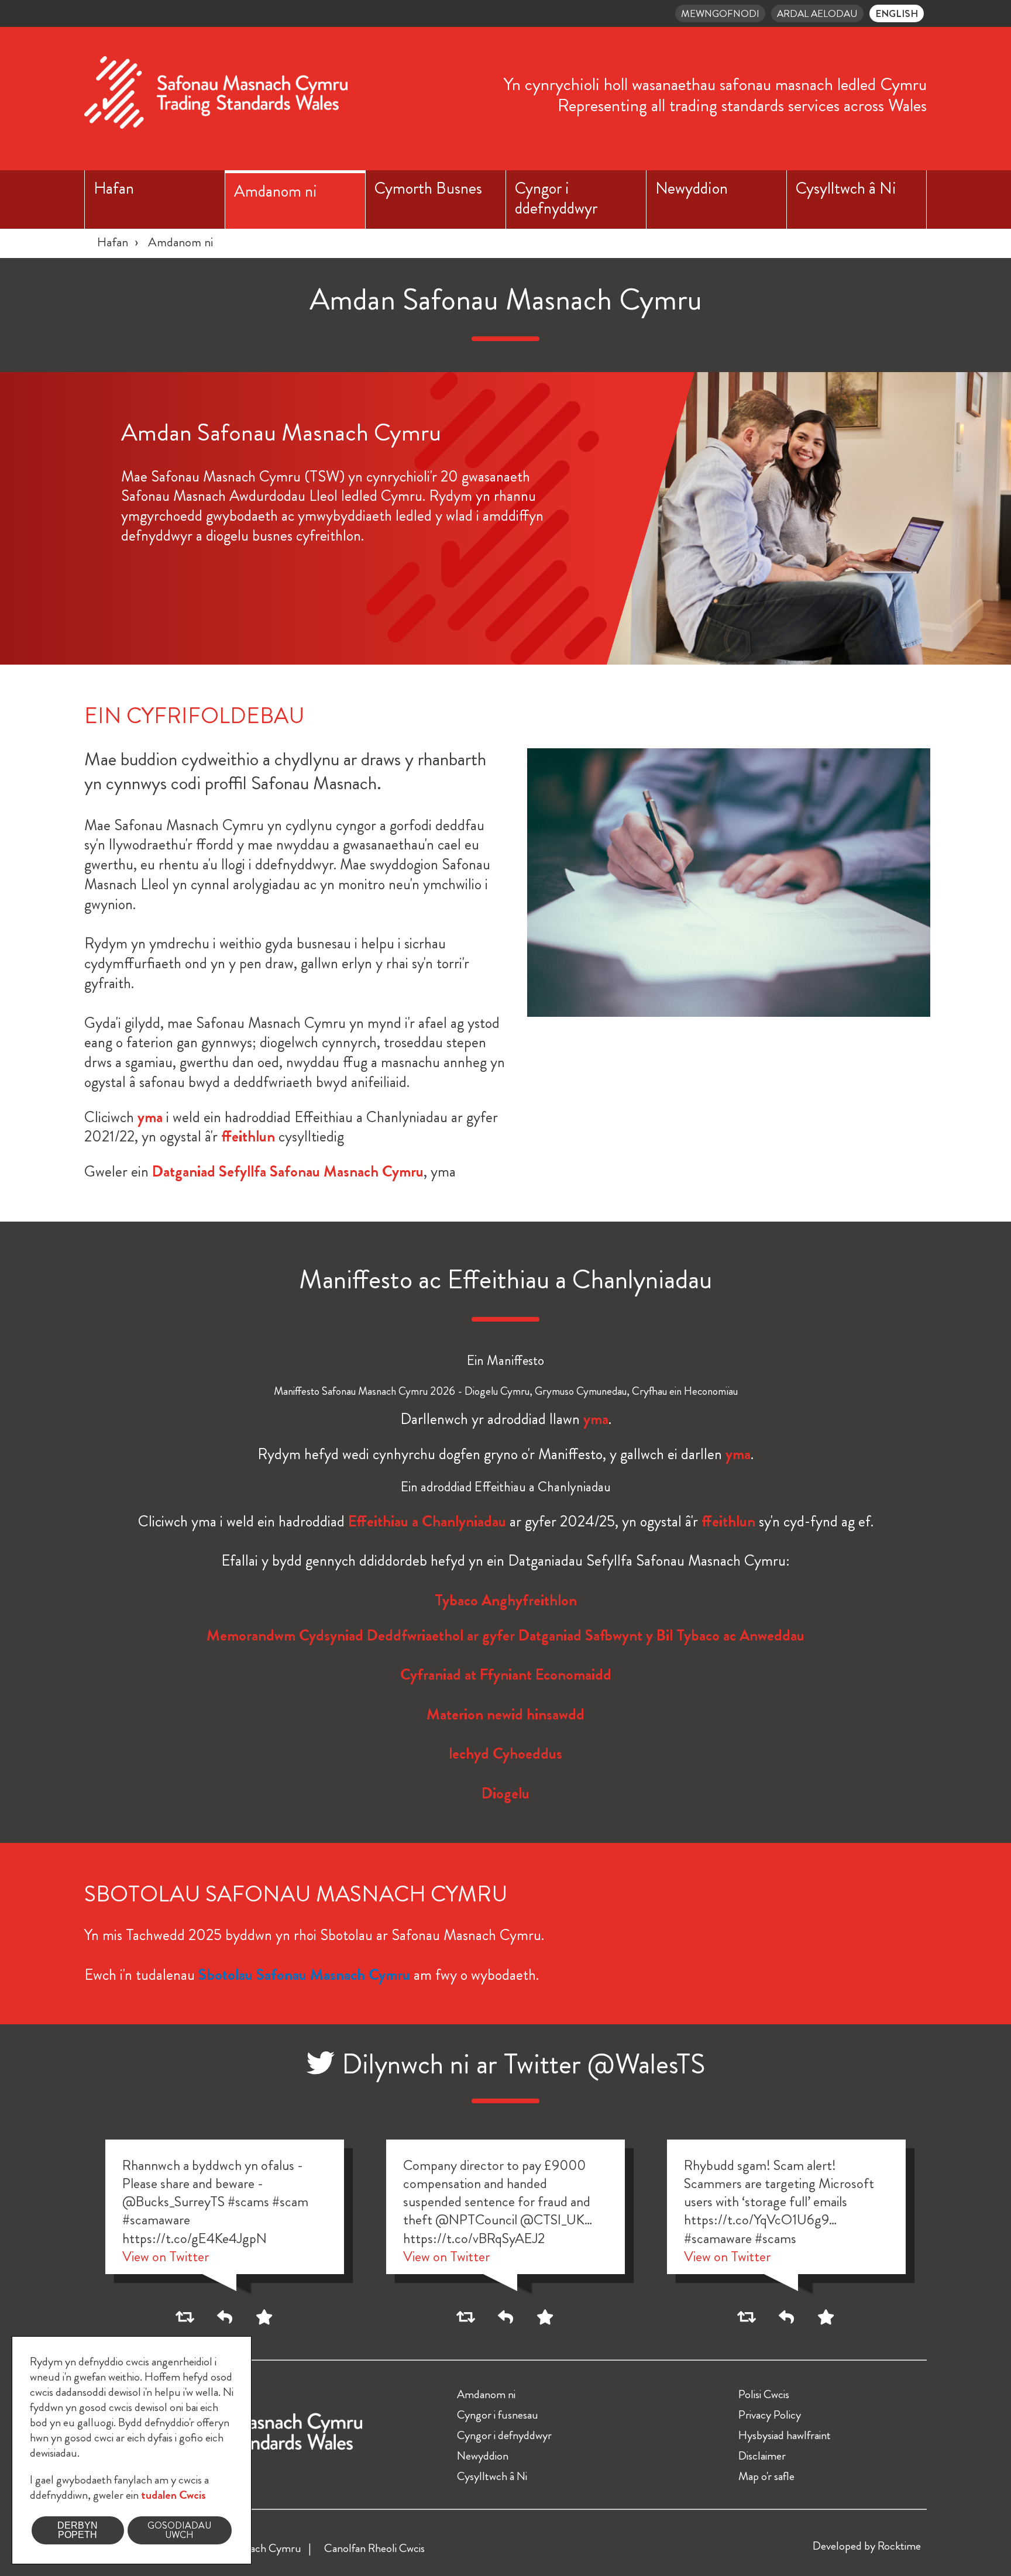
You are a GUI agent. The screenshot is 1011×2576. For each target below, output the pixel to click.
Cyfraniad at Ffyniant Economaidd (506, 1675)
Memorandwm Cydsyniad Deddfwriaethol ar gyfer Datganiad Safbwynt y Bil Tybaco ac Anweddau (505, 1636)
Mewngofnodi (720, 13)
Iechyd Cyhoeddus (505, 1754)
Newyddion (692, 188)
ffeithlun (248, 1136)
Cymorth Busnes (428, 188)
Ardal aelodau (817, 13)
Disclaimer (762, 2456)
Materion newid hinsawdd (505, 1715)
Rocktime (899, 2546)
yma (150, 1117)
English (897, 13)
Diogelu (505, 1793)
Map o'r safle (766, 2476)
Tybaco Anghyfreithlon (506, 1600)
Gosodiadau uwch (179, 2530)
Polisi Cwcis (764, 2394)
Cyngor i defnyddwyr (504, 2435)
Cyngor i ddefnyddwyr (556, 198)
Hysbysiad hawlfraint (785, 2435)
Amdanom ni (276, 191)
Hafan (114, 188)
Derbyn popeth (78, 2530)
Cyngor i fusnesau (498, 2415)
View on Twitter (166, 2257)
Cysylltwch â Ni (846, 188)
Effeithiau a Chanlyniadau (427, 1521)
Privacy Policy (770, 2415)
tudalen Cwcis (173, 2495)
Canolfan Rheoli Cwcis (374, 2548)
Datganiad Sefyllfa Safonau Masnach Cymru (288, 1172)
